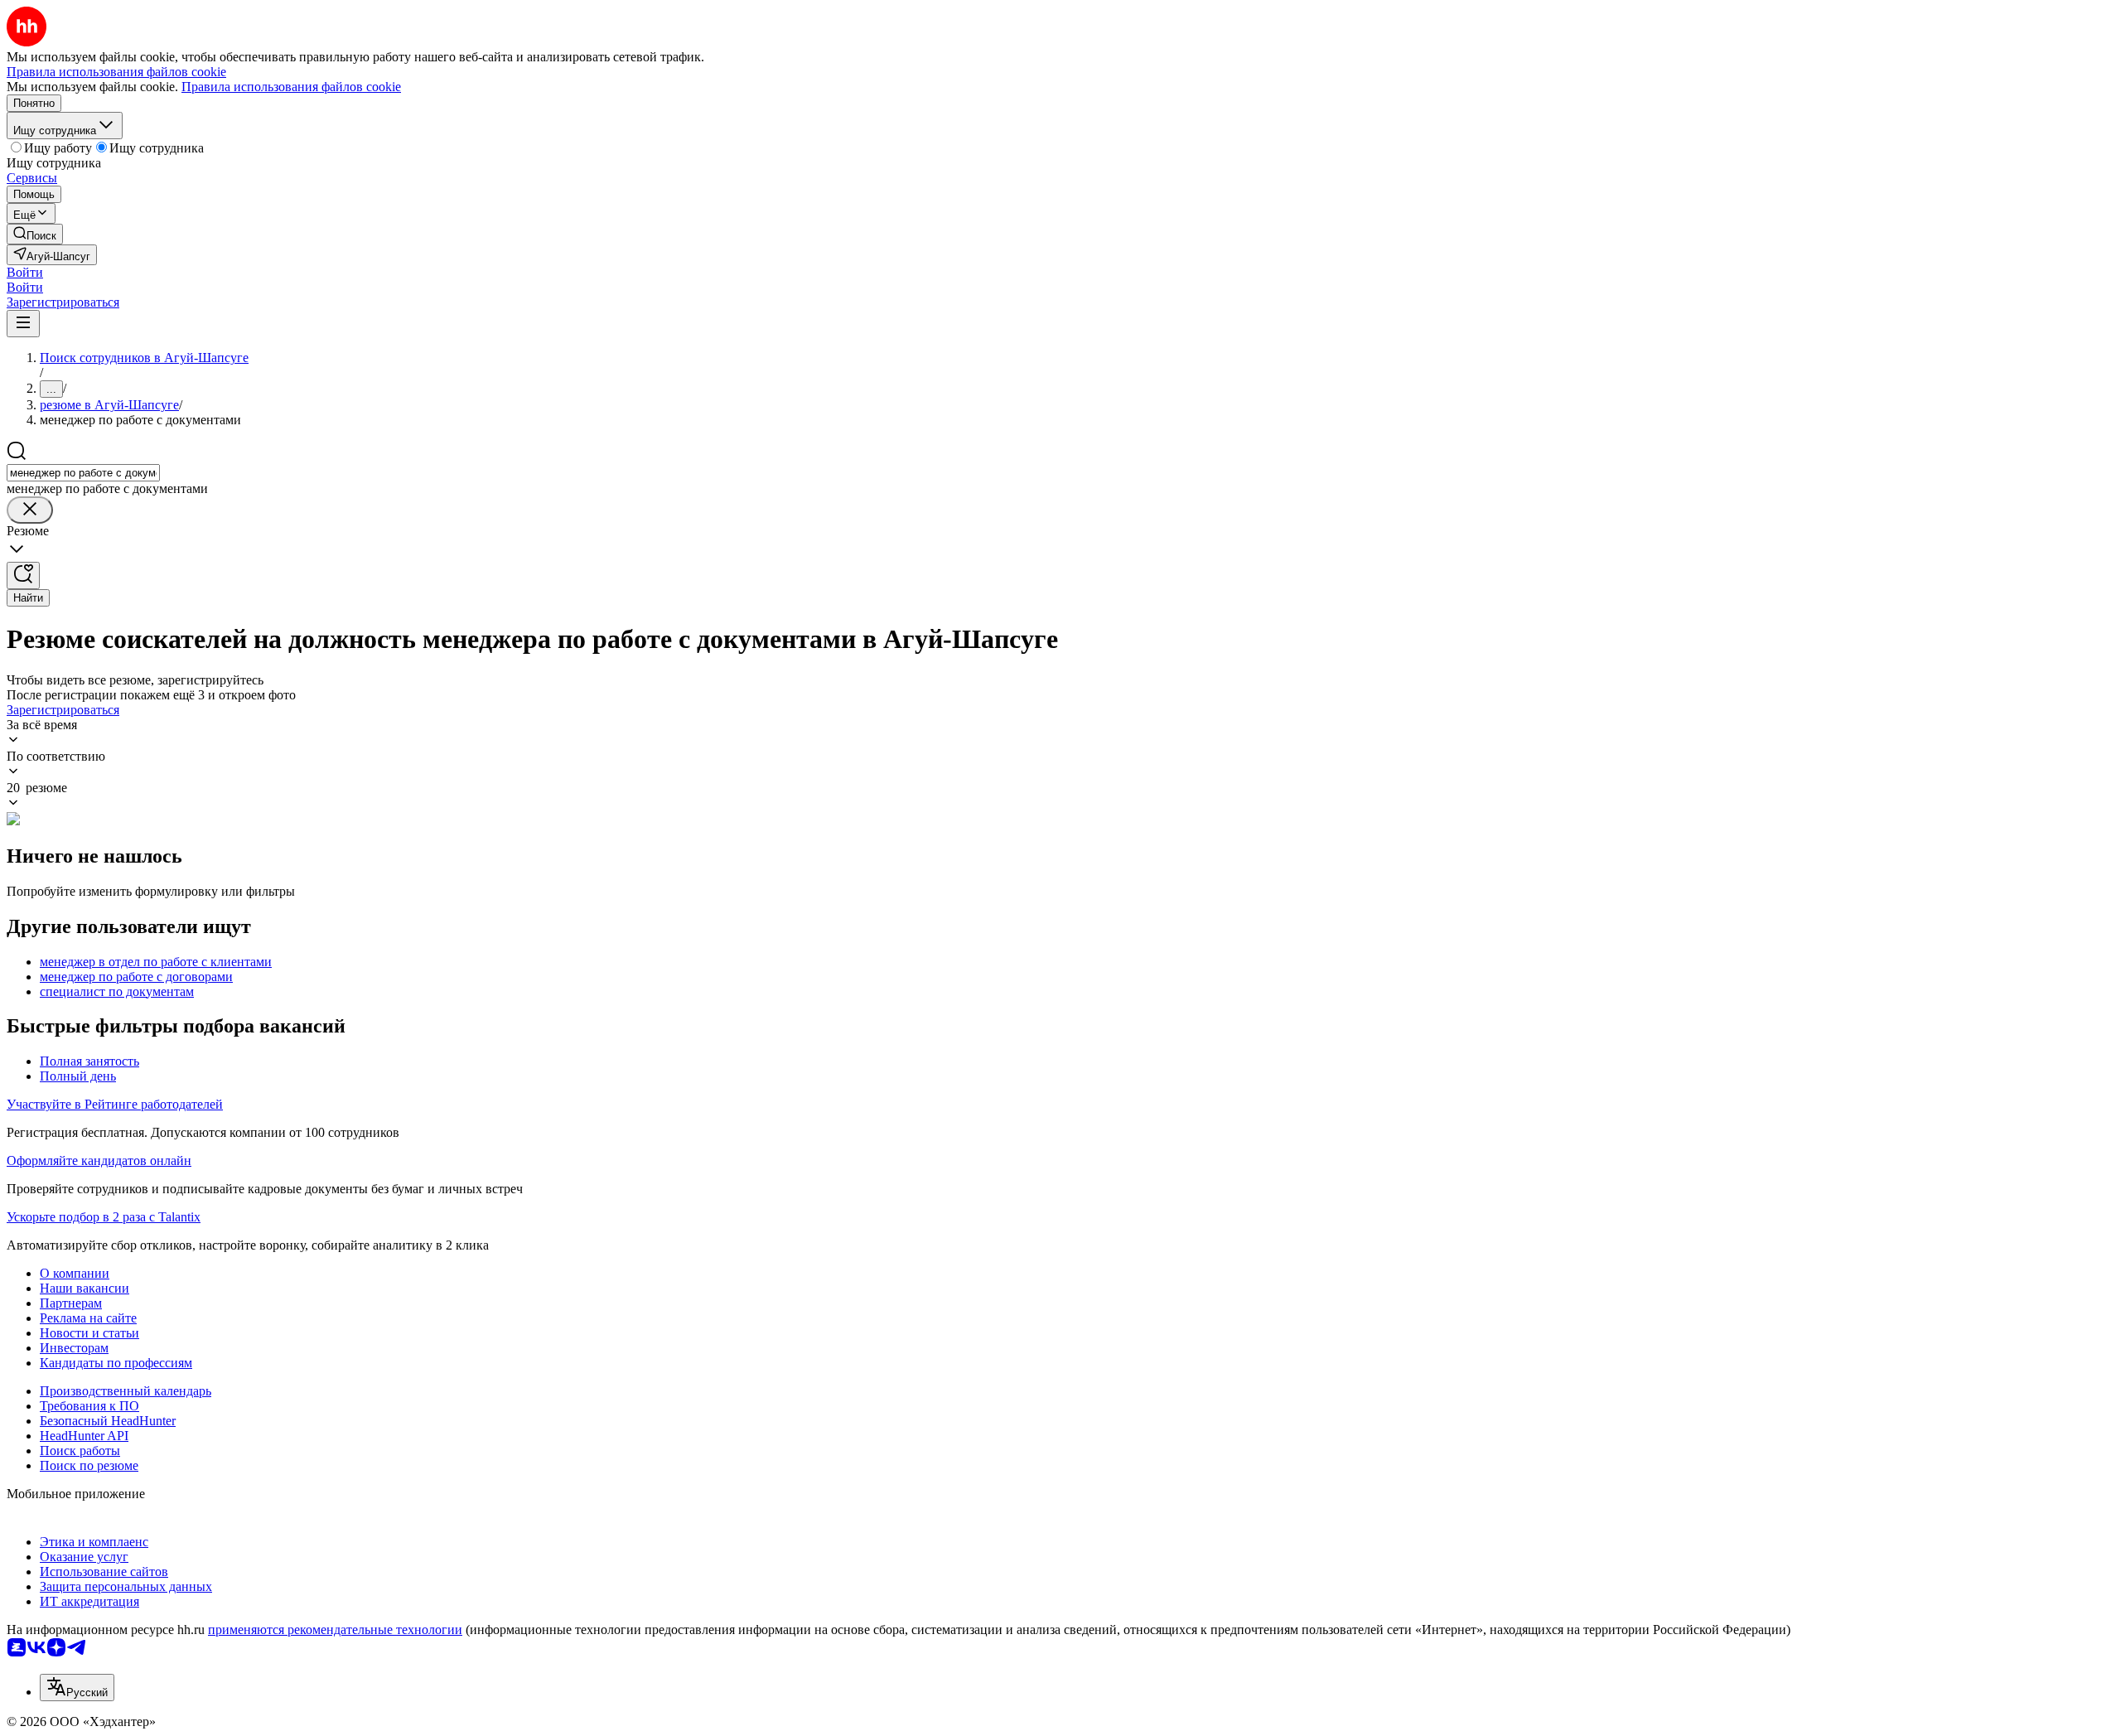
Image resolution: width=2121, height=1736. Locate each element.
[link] (35, 234)
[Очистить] (30, 510)
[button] (25, 272)
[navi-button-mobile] (23, 324)
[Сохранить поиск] (23, 575)
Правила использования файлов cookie (291, 87)
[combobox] (83, 473)
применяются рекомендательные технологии (335, 1630)
